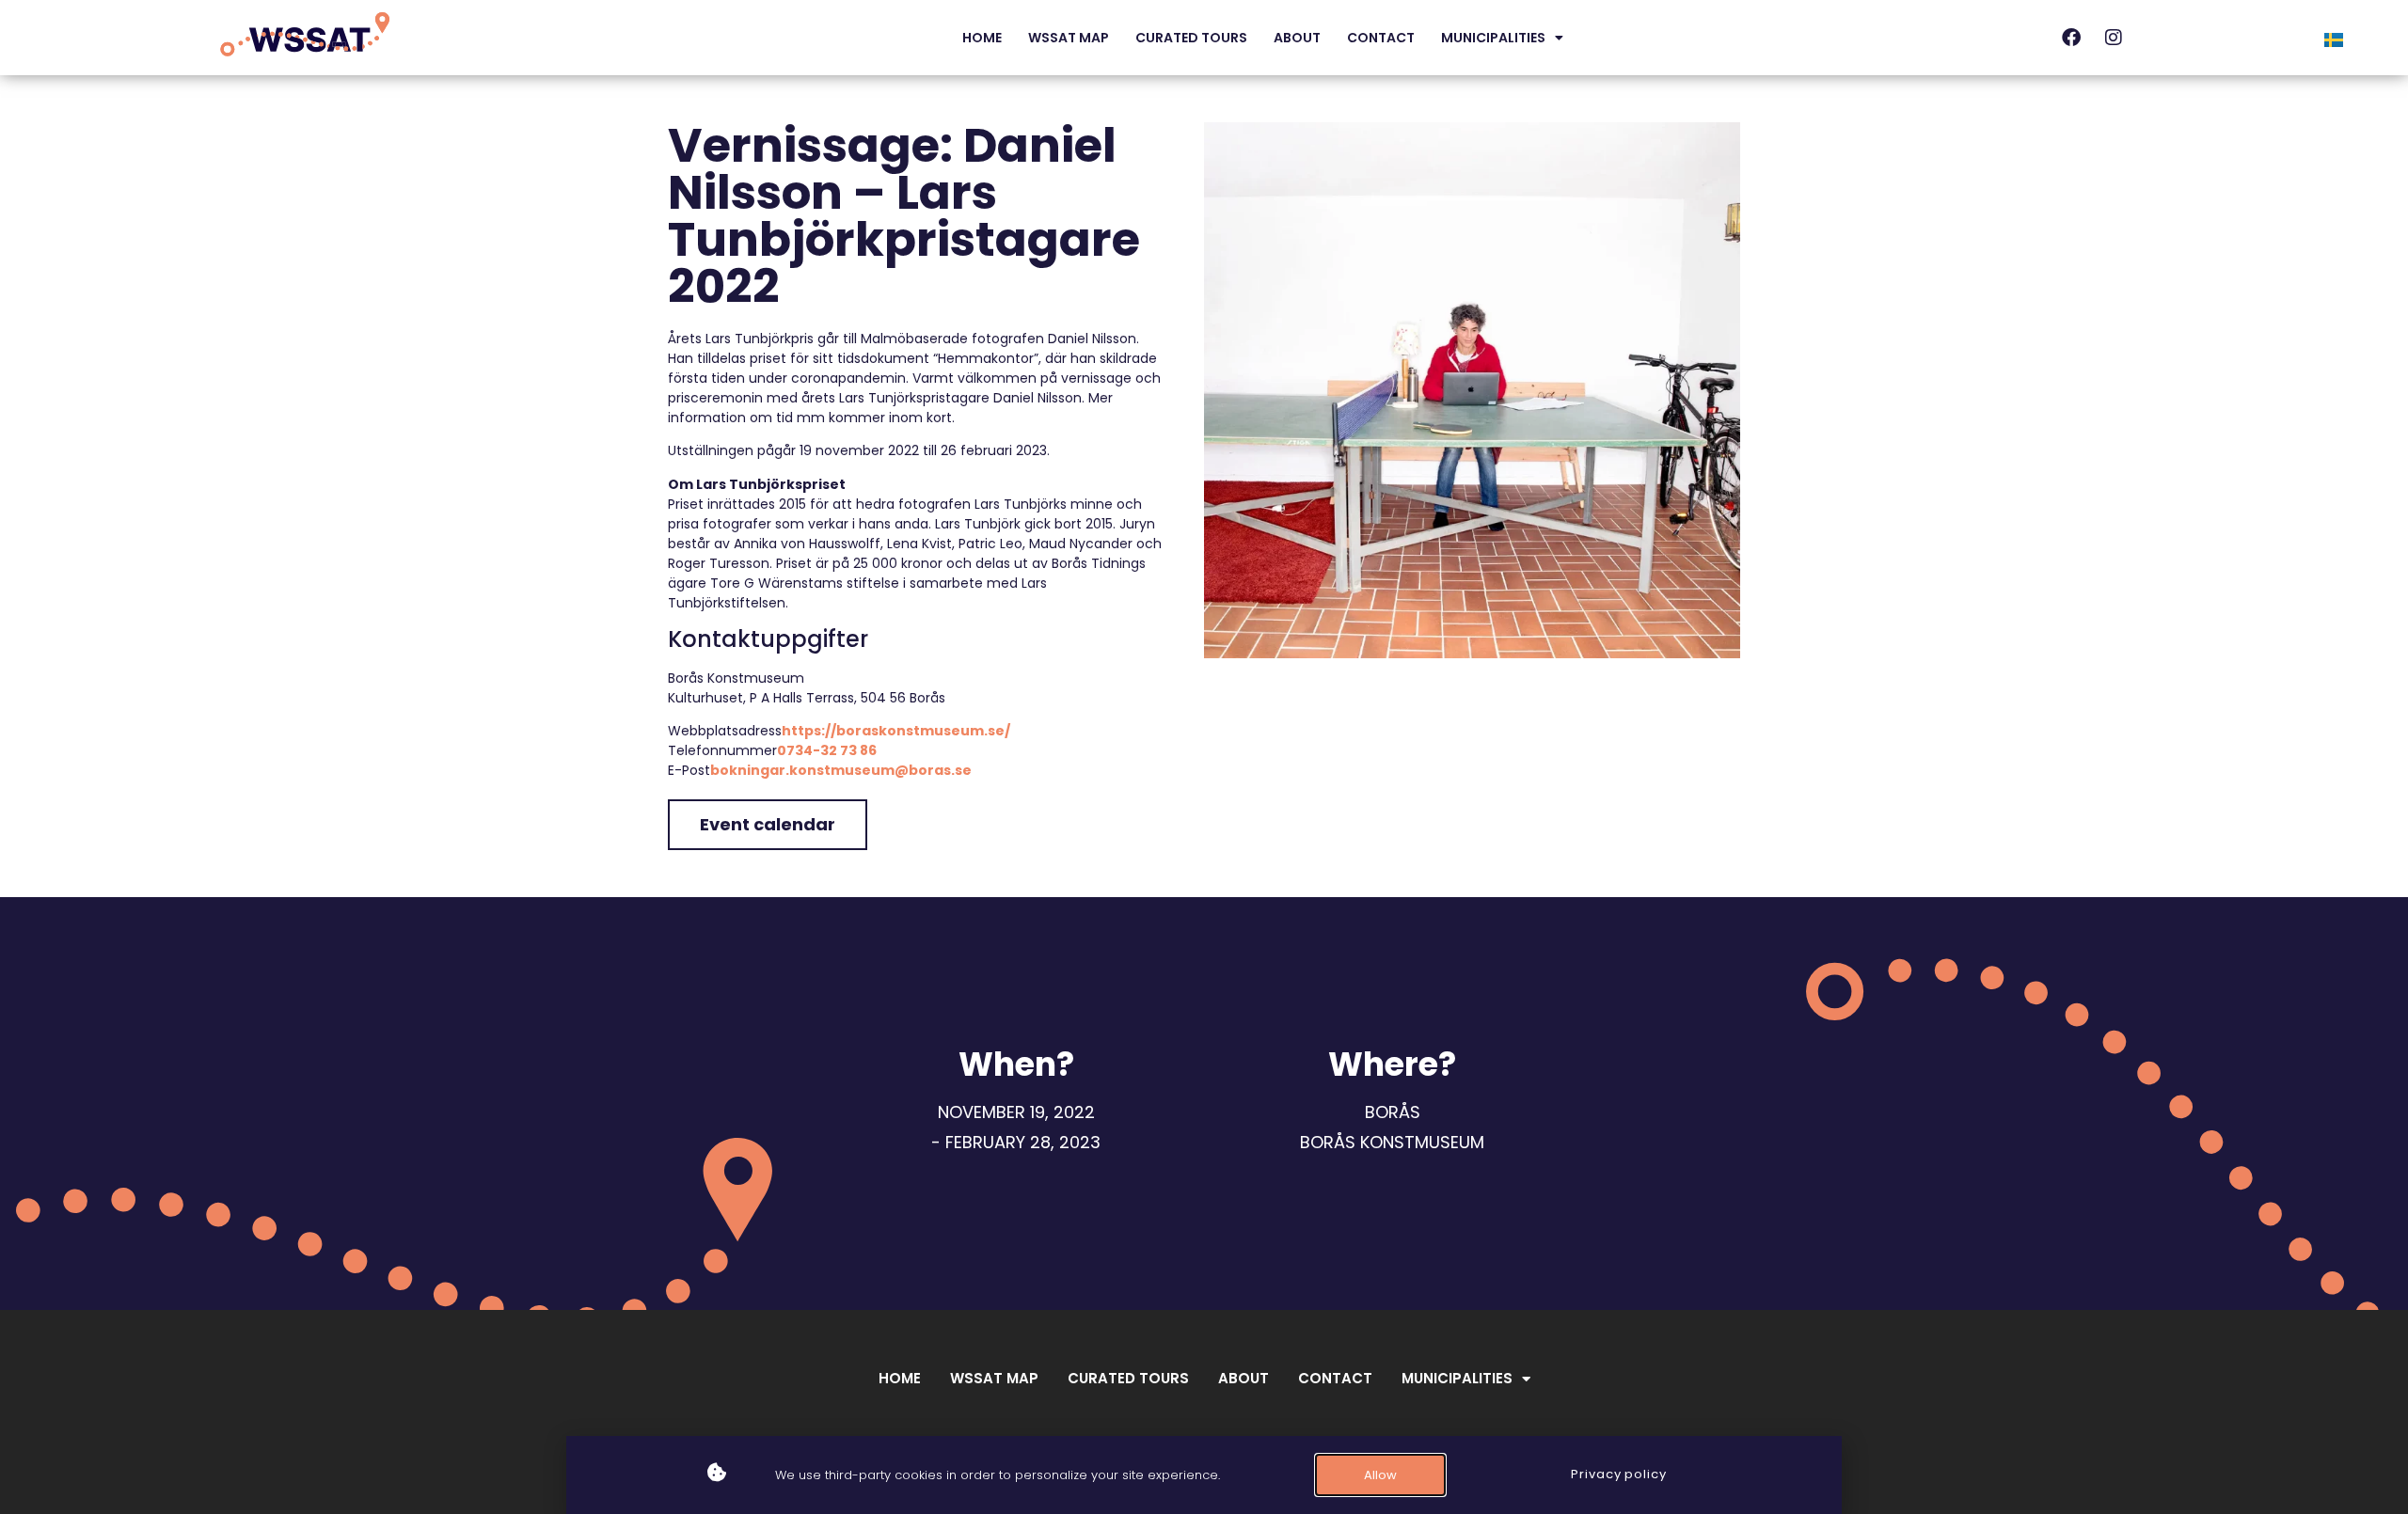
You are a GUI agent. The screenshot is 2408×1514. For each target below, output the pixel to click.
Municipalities (1493, 38)
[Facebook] (2071, 38)
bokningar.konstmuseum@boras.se (841, 770)
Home (982, 38)
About (1297, 38)
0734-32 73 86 (827, 750)
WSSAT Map (1069, 38)
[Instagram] (2114, 38)
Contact (1381, 38)
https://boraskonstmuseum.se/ (896, 731)
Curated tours (1191, 38)
